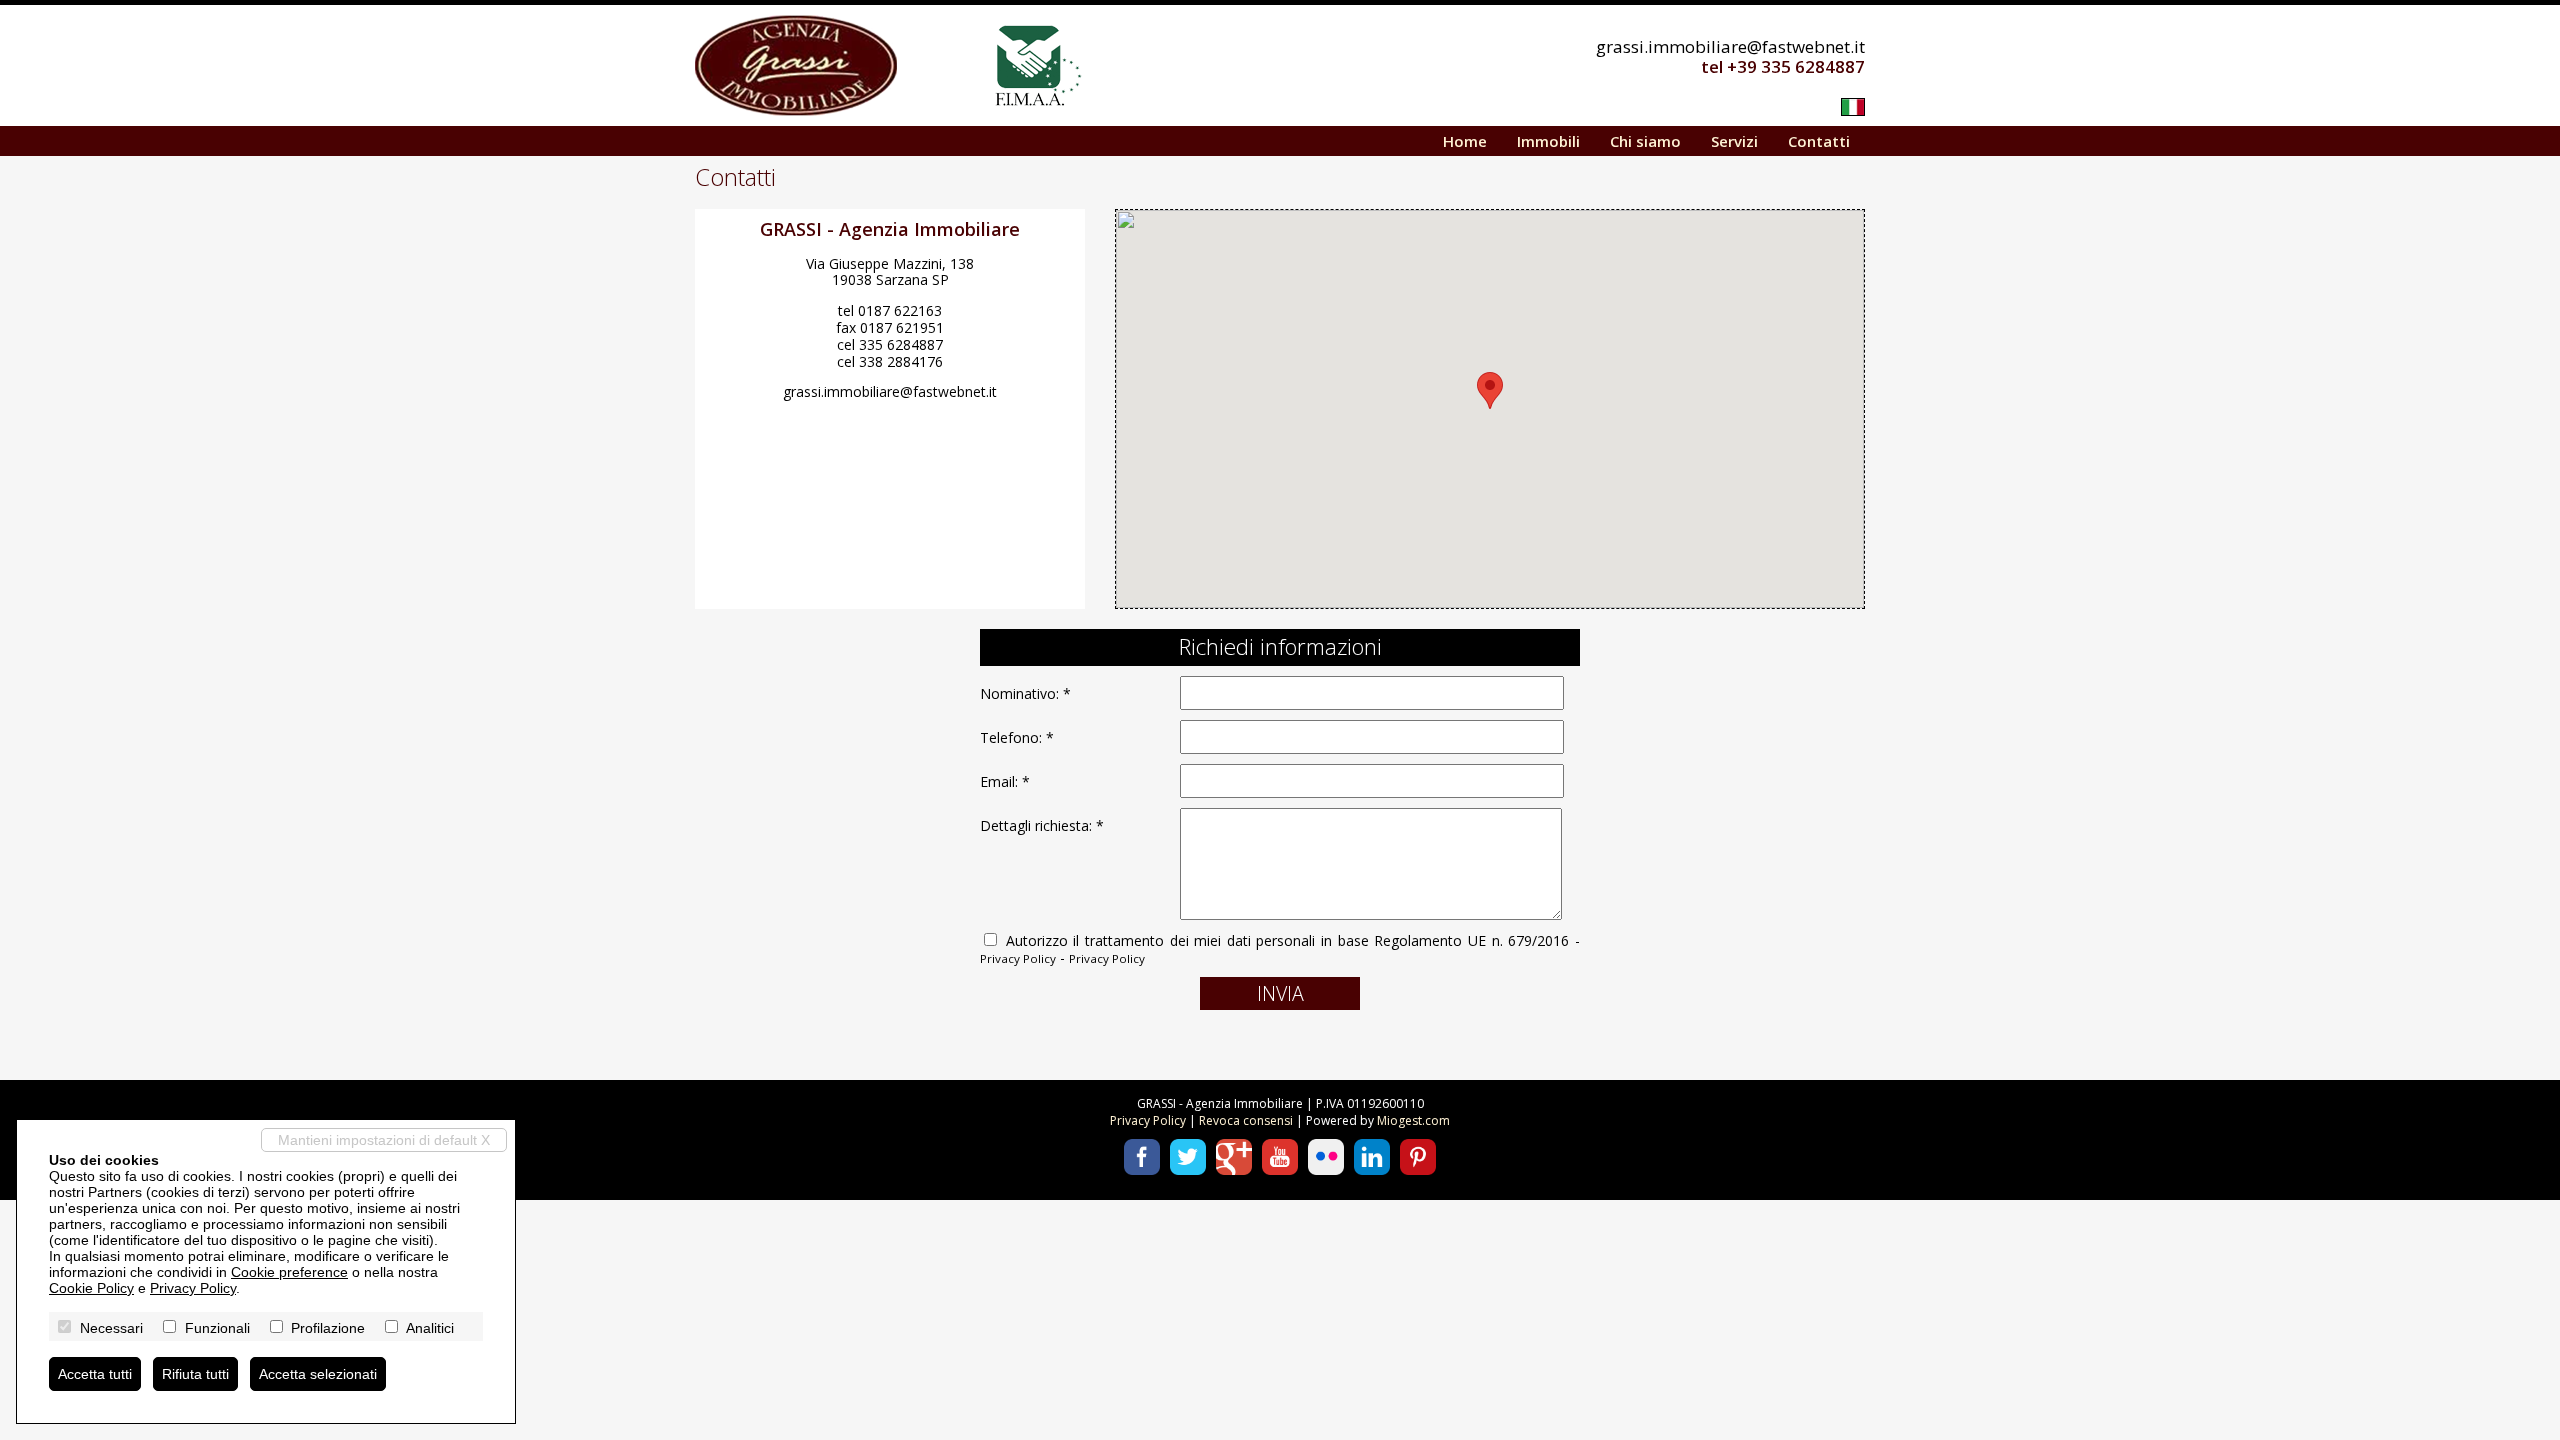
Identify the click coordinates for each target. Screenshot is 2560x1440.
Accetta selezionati (318, 1374)
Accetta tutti (95, 1374)
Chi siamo (1645, 141)
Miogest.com (1413, 1120)
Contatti (1819, 141)
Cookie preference (289, 1272)
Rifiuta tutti (195, 1374)
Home (1465, 141)
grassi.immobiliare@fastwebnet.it (1730, 46)
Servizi (1734, 141)
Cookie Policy (91, 1288)
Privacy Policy (1018, 958)
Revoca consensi (1246, 1120)
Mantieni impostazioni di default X (384, 1140)
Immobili (1548, 141)
